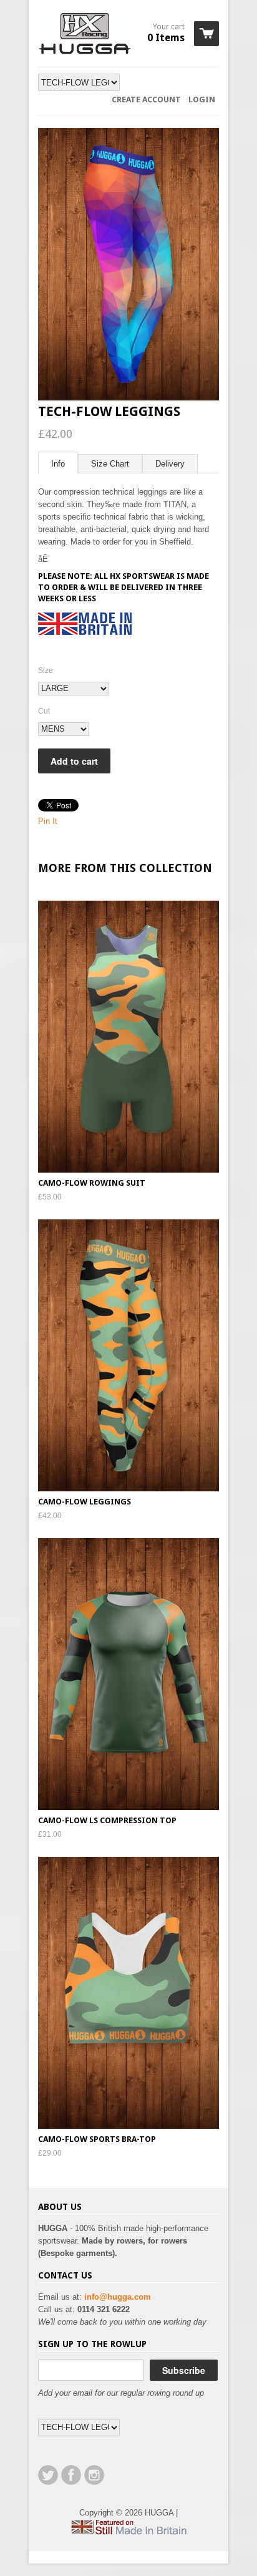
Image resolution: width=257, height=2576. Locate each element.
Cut (44, 711)
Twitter (48, 2475)
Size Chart (110, 464)
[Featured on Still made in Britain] (128, 2532)
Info (58, 464)
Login (202, 99)
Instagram (94, 2475)
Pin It (48, 821)
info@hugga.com (118, 2297)
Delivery (170, 464)
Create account (146, 99)
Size (46, 671)
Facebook (71, 2475)
